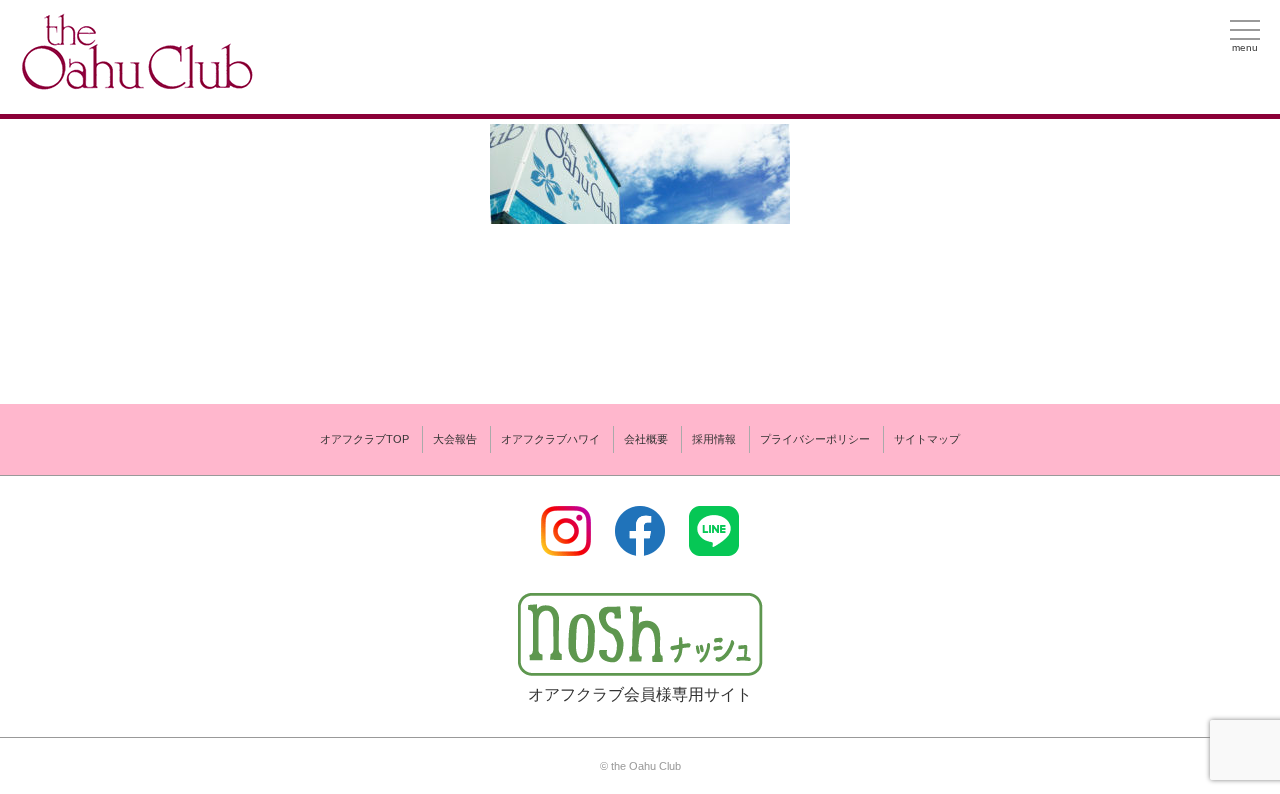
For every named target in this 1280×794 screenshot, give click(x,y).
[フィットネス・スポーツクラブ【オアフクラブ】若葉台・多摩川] (135, 81)
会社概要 (646, 439)
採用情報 (714, 439)
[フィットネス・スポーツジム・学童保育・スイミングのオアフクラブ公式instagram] (566, 543)
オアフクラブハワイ (550, 439)
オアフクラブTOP (364, 439)
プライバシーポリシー (815, 439)
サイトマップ (927, 439)
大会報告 (455, 439)
